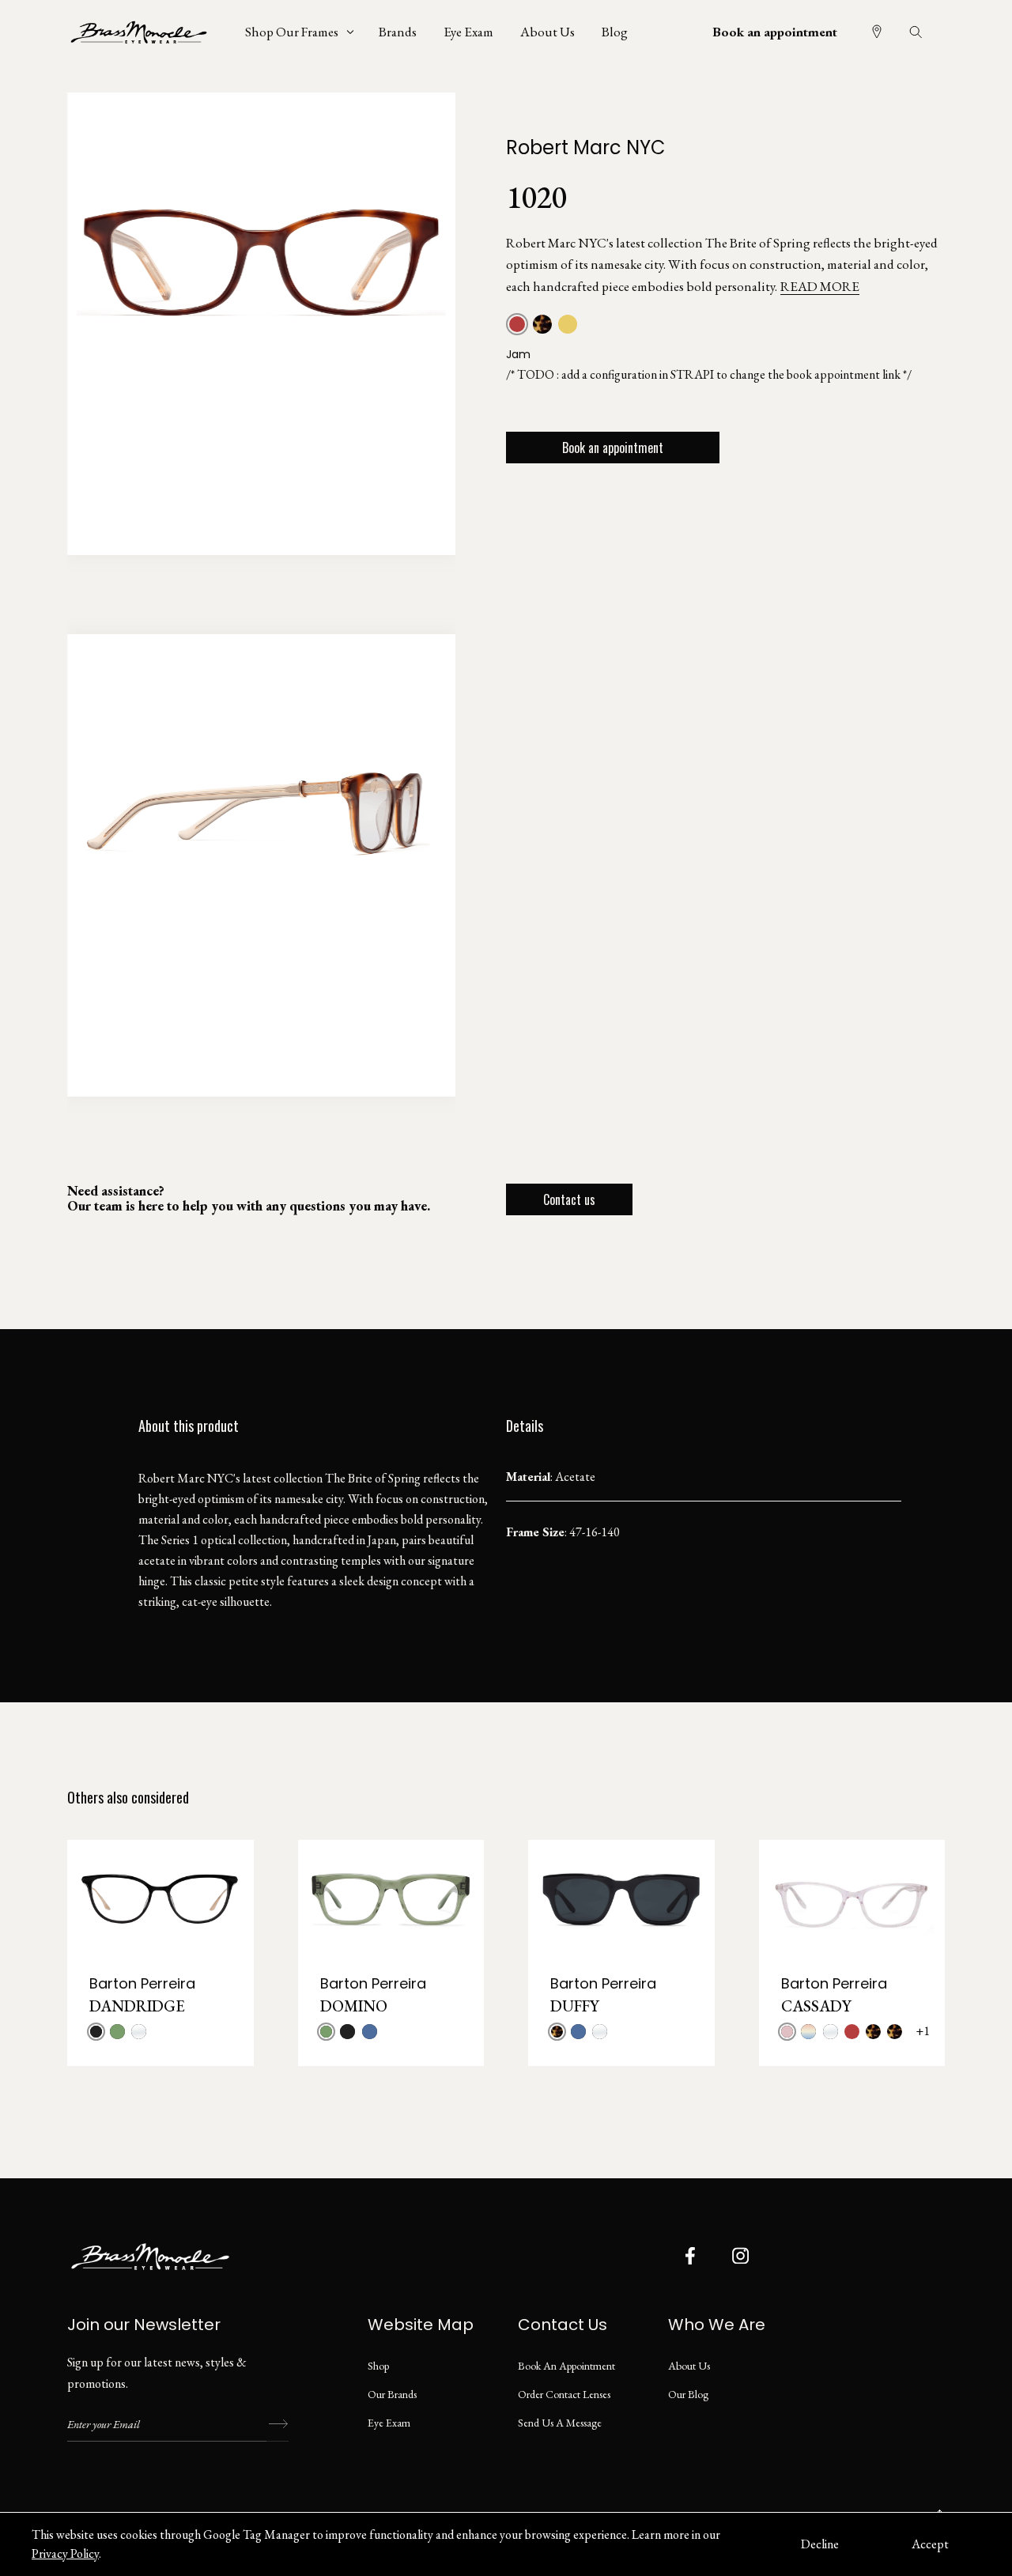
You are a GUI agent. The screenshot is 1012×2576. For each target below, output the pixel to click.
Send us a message (560, 2423)
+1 (923, 2031)
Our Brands (392, 2394)
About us (689, 2366)
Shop (378, 2366)
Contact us (569, 1199)
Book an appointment (775, 32)
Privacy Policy (65, 2553)
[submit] (278, 2424)
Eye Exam (389, 2423)
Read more (820, 286)
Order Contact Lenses (564, 2394)
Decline (820, 2544)
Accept (930, 2544)
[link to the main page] (150, 32)
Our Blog (688, 2394)
